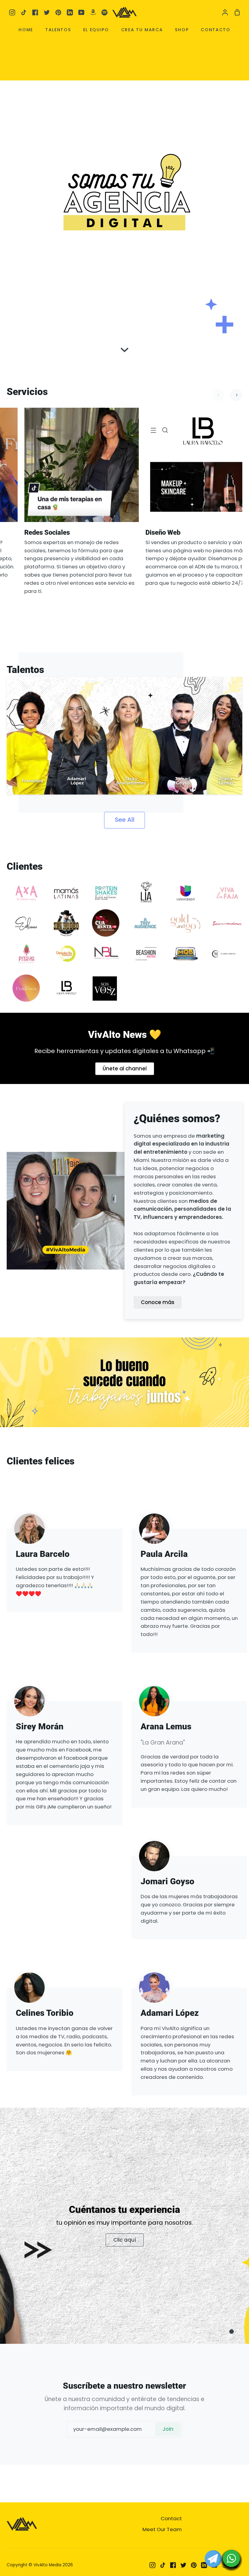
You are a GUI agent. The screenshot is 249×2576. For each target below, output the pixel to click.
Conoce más (158, 1302)
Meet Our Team (162, 2529)
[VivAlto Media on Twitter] (183, 2565)
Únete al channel (125, 1069)
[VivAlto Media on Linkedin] (204, 2565)
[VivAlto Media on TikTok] (163, 2565)
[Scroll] (124, 346)
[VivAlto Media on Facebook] (173, 2565)
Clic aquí (125, 2240)
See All (125, 820)
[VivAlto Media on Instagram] (152, 2565)
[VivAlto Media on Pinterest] (194, 2565)
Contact (171, 2518)
